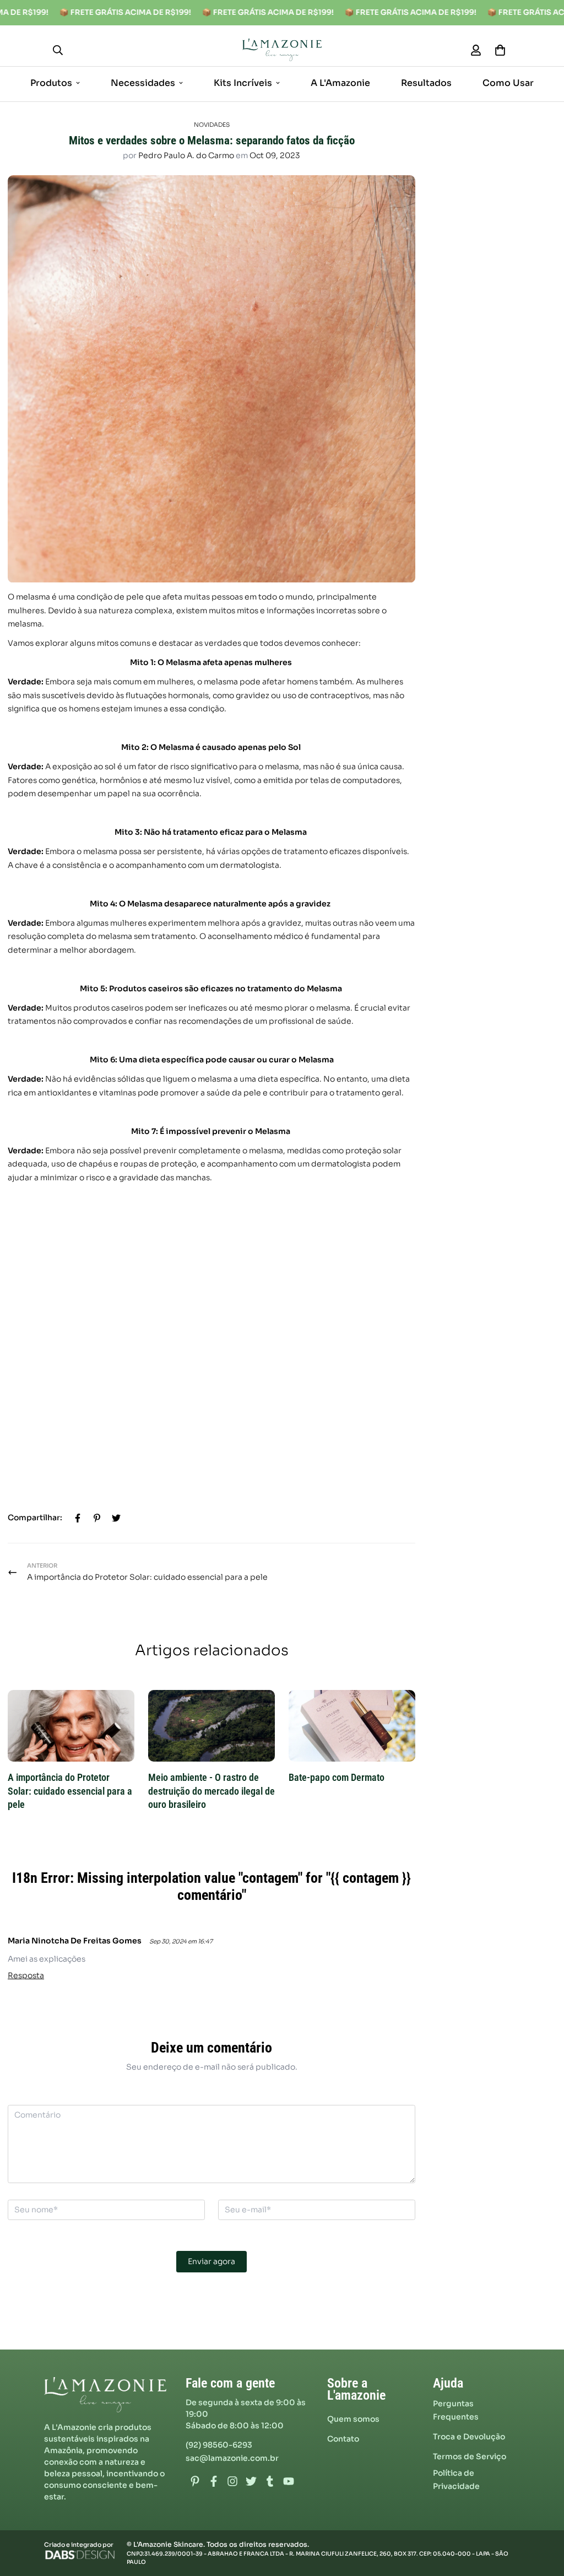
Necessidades (143, 82)
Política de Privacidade (456, 2480)
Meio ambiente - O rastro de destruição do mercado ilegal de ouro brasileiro (211, 1791)
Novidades (212, 125)
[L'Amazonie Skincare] (282, 50)
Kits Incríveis (243, 82)
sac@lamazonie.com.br (232, 2458)
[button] (498, 50)
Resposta (26, 1975)
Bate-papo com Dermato (337, 1778)
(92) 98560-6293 (219, 2445)
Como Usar (508, 82)
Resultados (426, 82)
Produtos (51, 82)
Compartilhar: (35, 1517)
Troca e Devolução (469, 2437)
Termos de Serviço (470, 2456)
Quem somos (353, 2419)
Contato (343, 2439)
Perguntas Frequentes (456, 2410)
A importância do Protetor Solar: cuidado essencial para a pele (70, 1791)
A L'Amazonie (340, 82)
